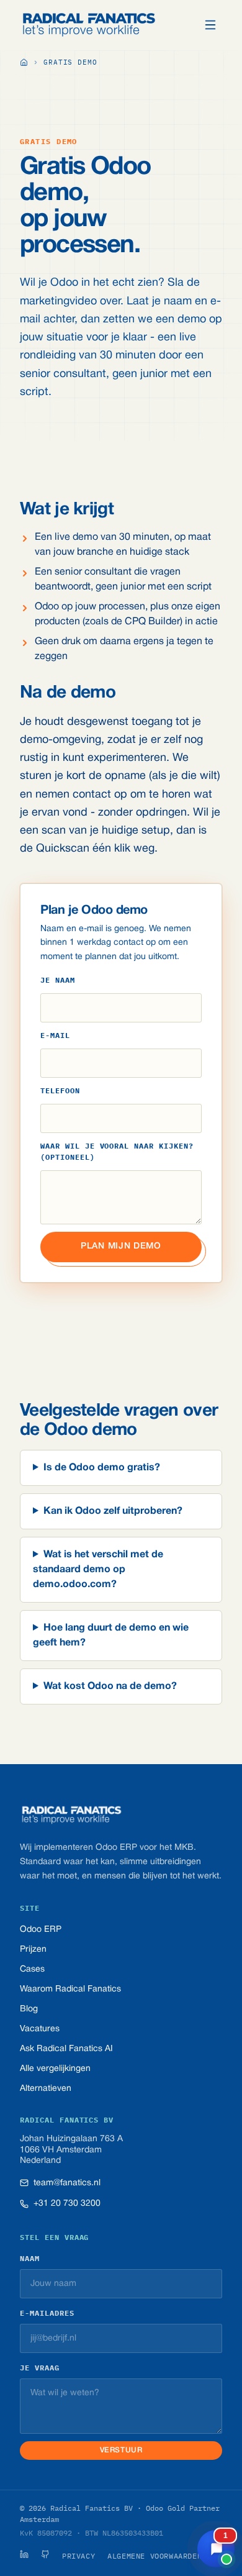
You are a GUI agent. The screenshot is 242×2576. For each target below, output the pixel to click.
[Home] (24, 63)
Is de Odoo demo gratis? (102, 1468)
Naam (30, 2258)
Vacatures (40, 2029)
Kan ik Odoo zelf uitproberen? (113, 1511)
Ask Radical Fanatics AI (66, 2049)
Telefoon (60, 1090)
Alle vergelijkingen (55, 2069)
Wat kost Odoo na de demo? (110, 1686)
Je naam (58, 980)
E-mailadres (47, 2313)
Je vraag (40, 2368)
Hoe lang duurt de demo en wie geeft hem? (111, 1636)
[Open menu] (210, 25)
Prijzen (33, 1950)
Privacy (78, 2556)
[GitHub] (45, 2554)
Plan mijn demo (121, 1246)
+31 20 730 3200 (67, 2204)
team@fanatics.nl (67, 2183)
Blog (29, 2009)
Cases (32, 1969)
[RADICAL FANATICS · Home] (89, 25)
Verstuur (121, 2450)
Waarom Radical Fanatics (70, 1989)
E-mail (55, 1035)
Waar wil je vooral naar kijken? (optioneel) (117, 1151)
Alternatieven (46, 2089)
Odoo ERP (41, 1930)
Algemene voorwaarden (155, 2556)
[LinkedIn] (24, 2554)
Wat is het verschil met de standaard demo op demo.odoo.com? (98, 1570)
